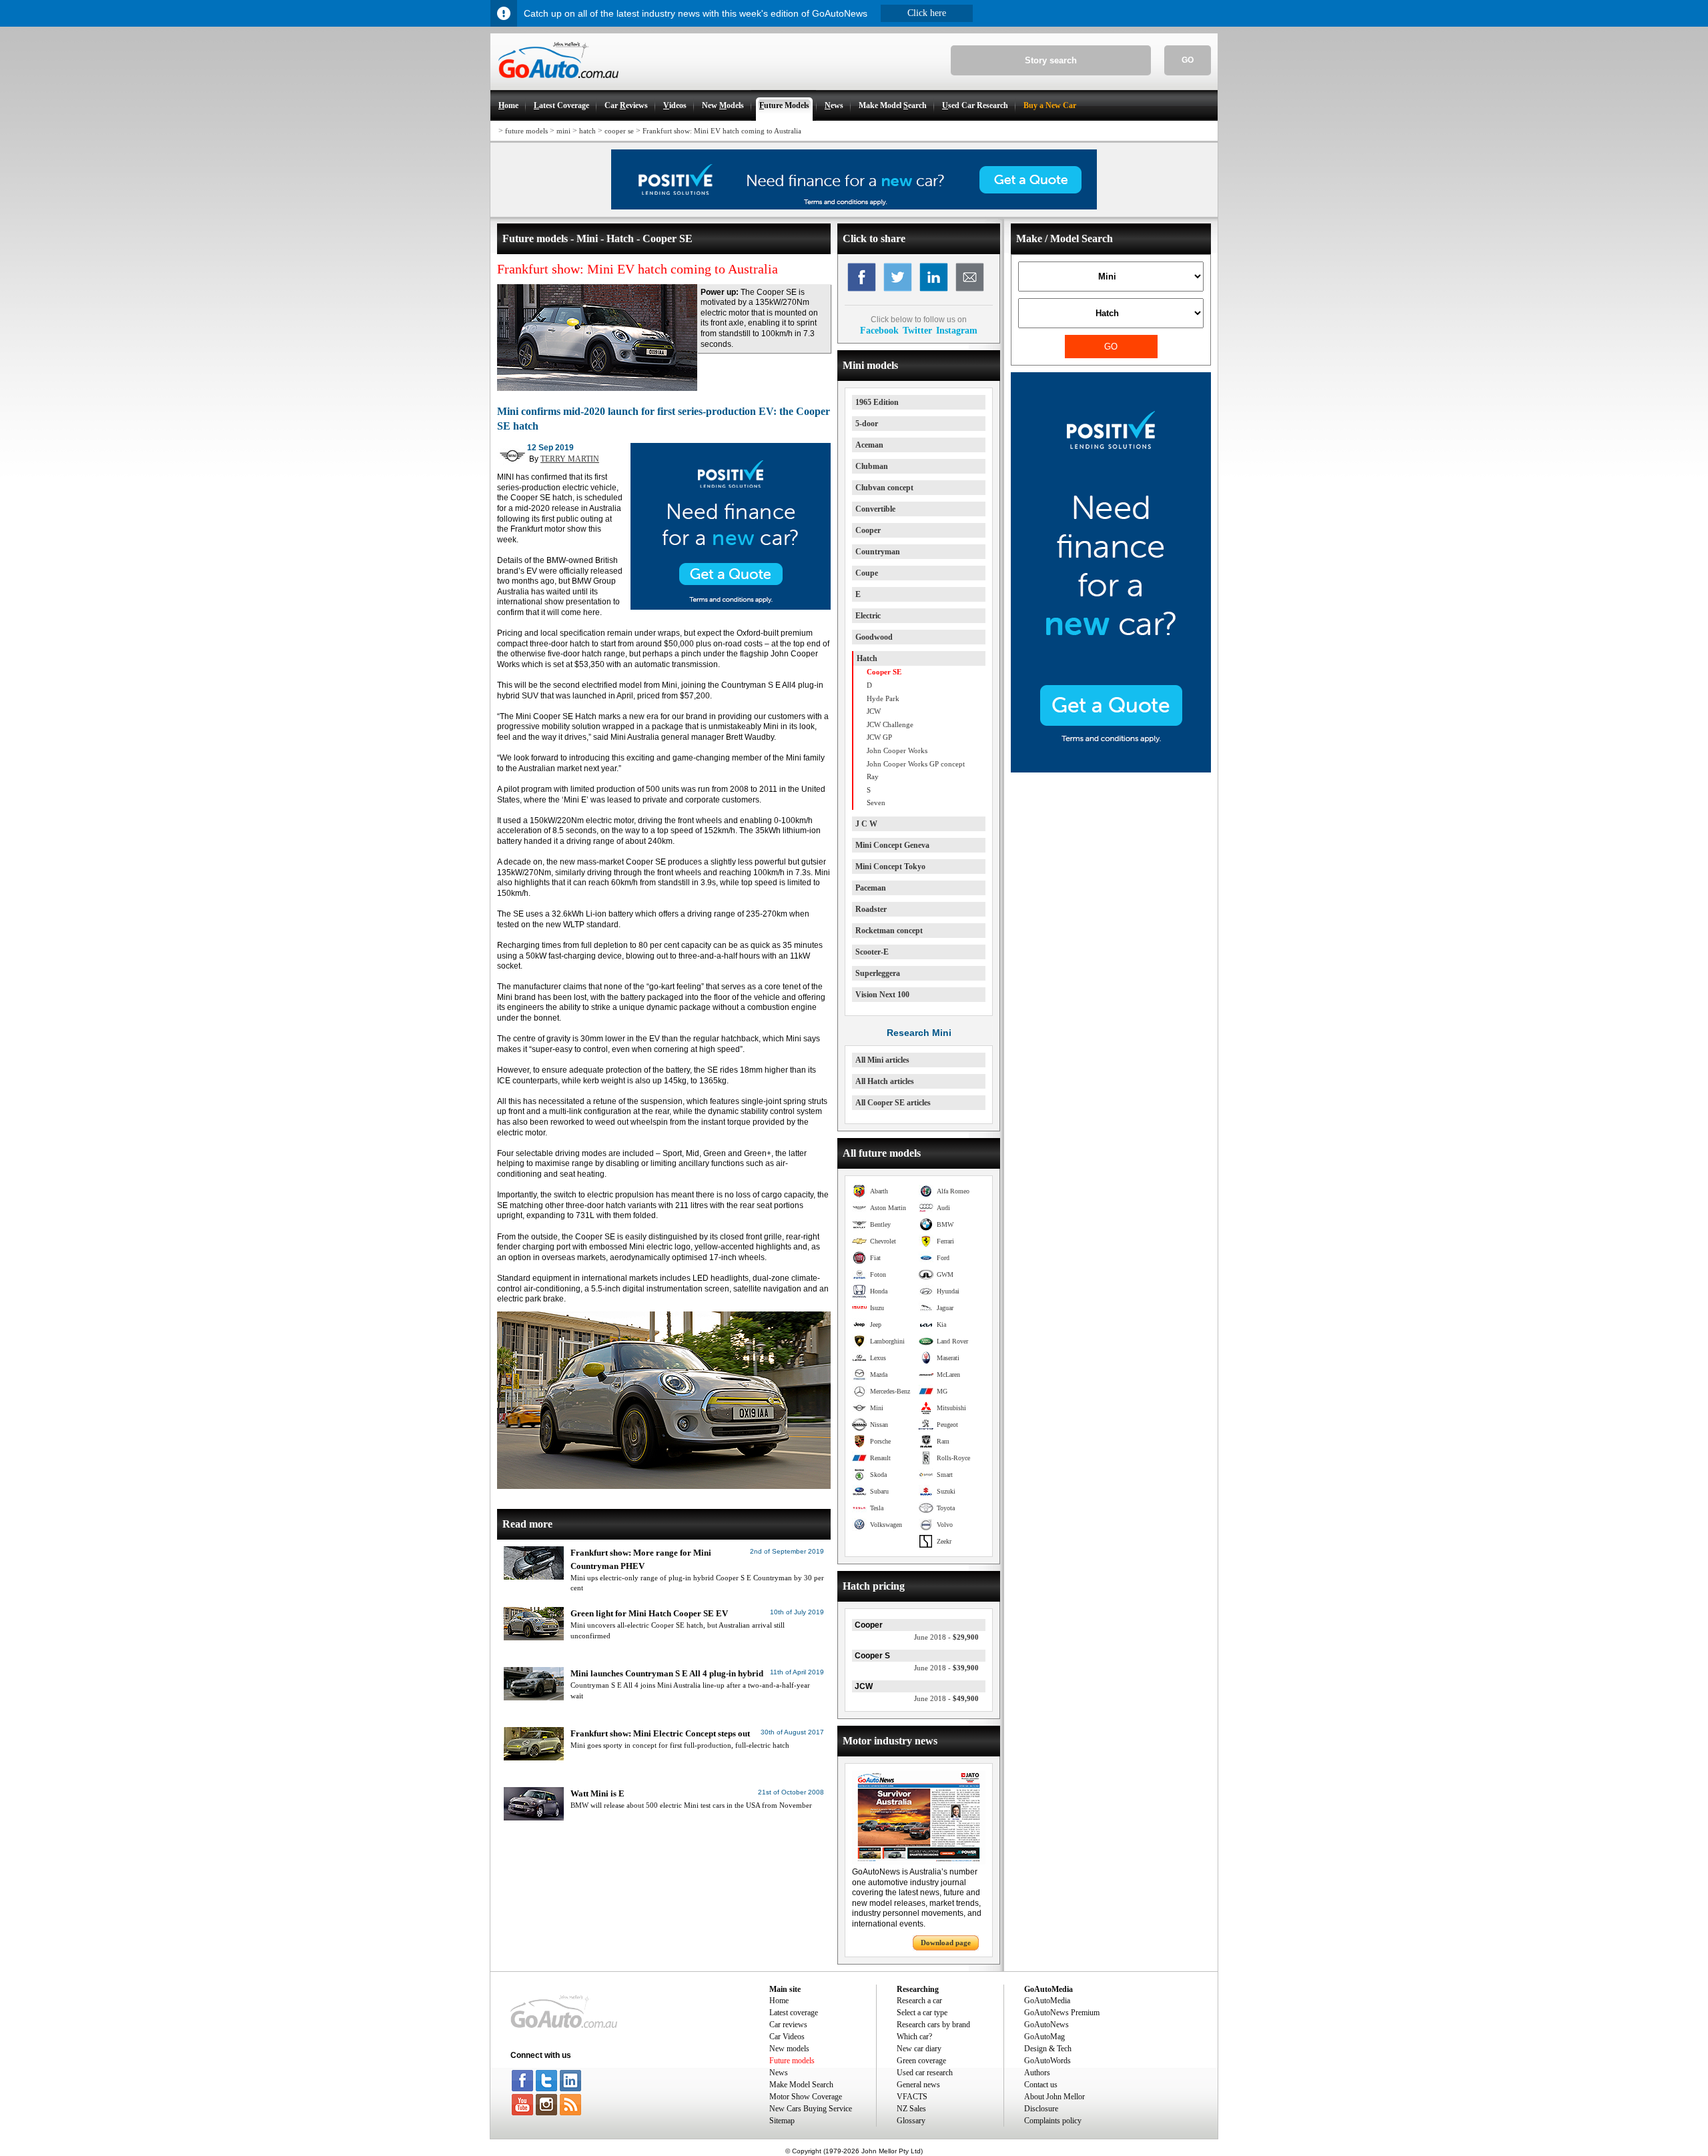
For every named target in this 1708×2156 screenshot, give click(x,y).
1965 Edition (877, 402)
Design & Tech (1048, 2049)
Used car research (925, 2073)
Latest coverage (794, 2013)
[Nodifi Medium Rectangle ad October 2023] (731, 607)
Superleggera (878, 973)
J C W (866, 824)
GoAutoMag (1044, 2037)
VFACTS (912, 2097)
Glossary (911, 2121)
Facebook (879, 330)
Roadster (871, 909)
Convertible (875, 509)
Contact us (1041, 2085)
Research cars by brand (933, 2025)
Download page (946, 1943)
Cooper (868, 530)
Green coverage (921, 2061)
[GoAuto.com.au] (554, 84)
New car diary (919, 2049)
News (779, 2073)
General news (918, 2085)
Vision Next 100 (882, 995)
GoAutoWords (1047, 2061)
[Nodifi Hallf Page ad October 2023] (1111, 770)
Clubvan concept (884, 488)
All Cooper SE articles (893, 1103)
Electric (868, 616)
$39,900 (946, 1668)
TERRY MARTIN (570, 459)
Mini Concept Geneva (892, 845)
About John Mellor (1054, 2097)
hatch (587, 131)
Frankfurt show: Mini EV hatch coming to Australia (722, 131)
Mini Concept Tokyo (890, 867)
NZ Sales (911, 2109)
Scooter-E (872, 952)
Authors (1037, 2073)
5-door (867, 424)
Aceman (869, 445)
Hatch (867, 658)
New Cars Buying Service (811, 2109)
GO (1188, 60)
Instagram (957, 330)
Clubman (872, 466)
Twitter (917, 330)
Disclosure (1041, 2109)
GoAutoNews (1046, 2025)
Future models (792, 2061)
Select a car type (922, 2013)
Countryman (878, 552)
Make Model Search (801, 2085)
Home (779, 2001)
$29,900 (946, 1637)
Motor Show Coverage (806, 2097)
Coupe (867, 573)
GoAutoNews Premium (1062, 2013)
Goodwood (874, 637)
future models (526, 131)
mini (563, 131)
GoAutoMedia (1047, 2001)
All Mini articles (882, 1060)
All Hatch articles (885, 1081)
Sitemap (782, 2121)
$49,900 (946, 1698)
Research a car (919, 2001)
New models (789, 2049)
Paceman (871, 888)
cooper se (619, 131)
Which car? (914, 2037)
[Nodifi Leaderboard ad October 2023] (854, 207)
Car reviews (788, 2025)
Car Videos (787, 2037)
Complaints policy (1053, 2121)
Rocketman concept (889, 931)
